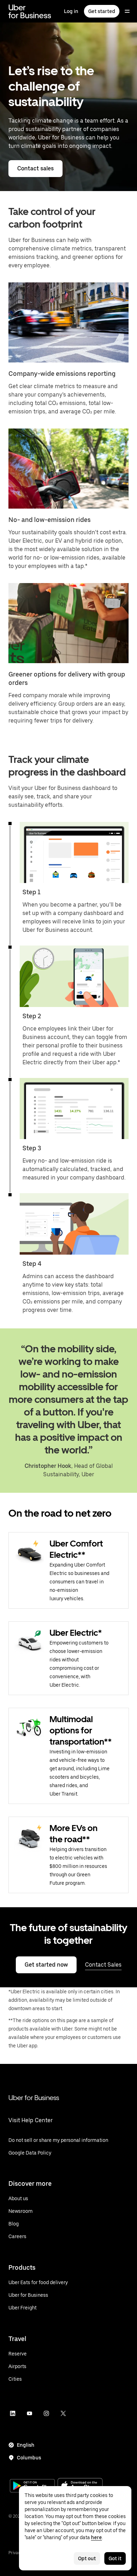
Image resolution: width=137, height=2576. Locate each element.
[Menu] (127, 11)
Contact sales (35, 168)
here (96, 2537)
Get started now (46, 1965)
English (26, 2445)
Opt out (87, 2558)
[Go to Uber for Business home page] (30, 11)
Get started (102, 11)
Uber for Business (34, 2098)
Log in (71, 11)
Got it (115, 2558)
